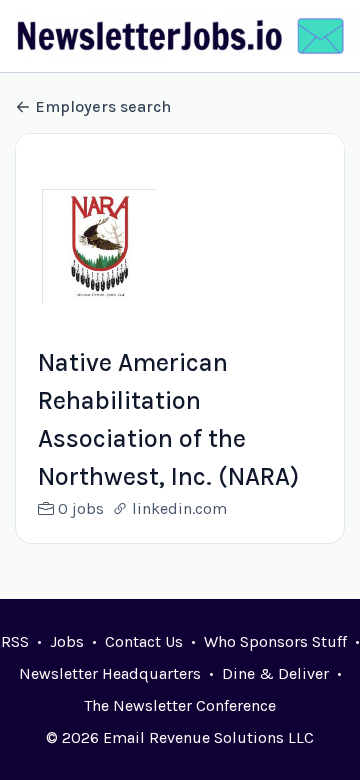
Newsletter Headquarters (110, 673)
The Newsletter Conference (180, 705)
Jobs (67, 641)
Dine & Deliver (275, 673)
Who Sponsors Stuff (275, 641)
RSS (15, 641)
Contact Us (144, 641)
